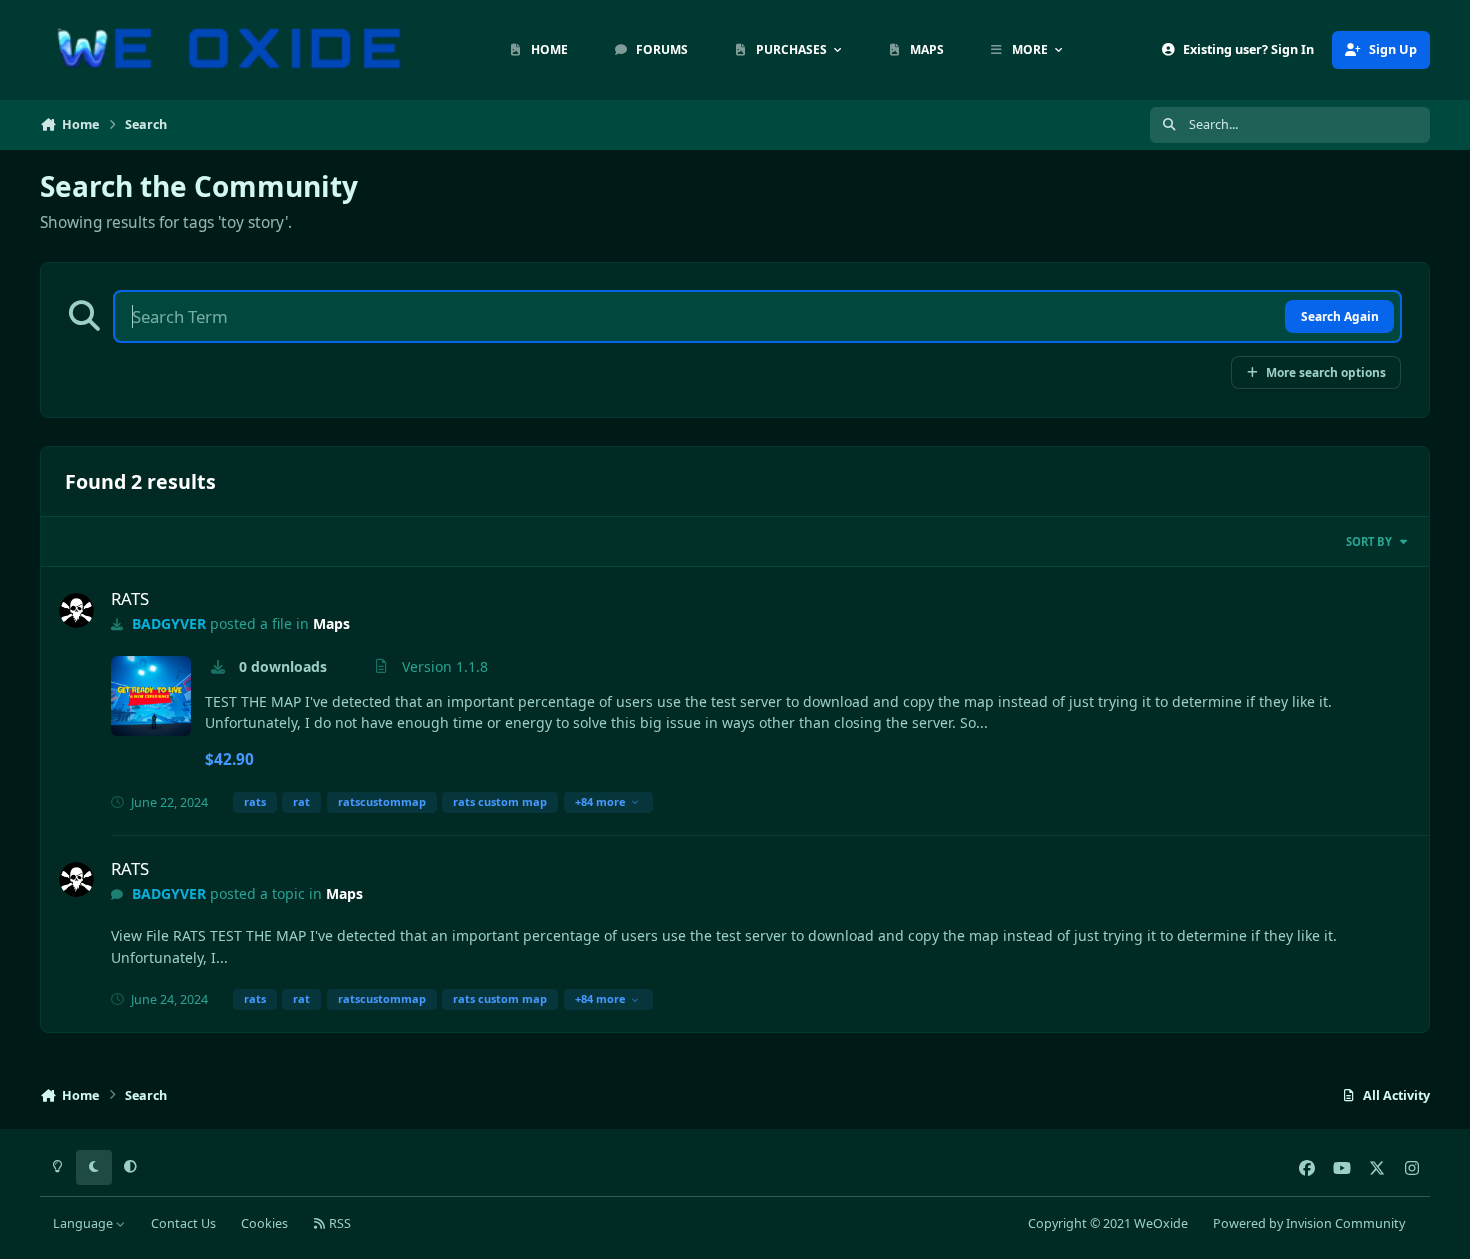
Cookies (264, 1223)
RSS (338, 1223)
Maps (331, 623)
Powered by (1309, 1223)
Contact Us (183, 1223)
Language (84, 1223)
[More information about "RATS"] (151, 696)
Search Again (1340, 316)
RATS (130, 598)
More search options (1326, 372)
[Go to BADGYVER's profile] (76, 610)
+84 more (600, 801)
